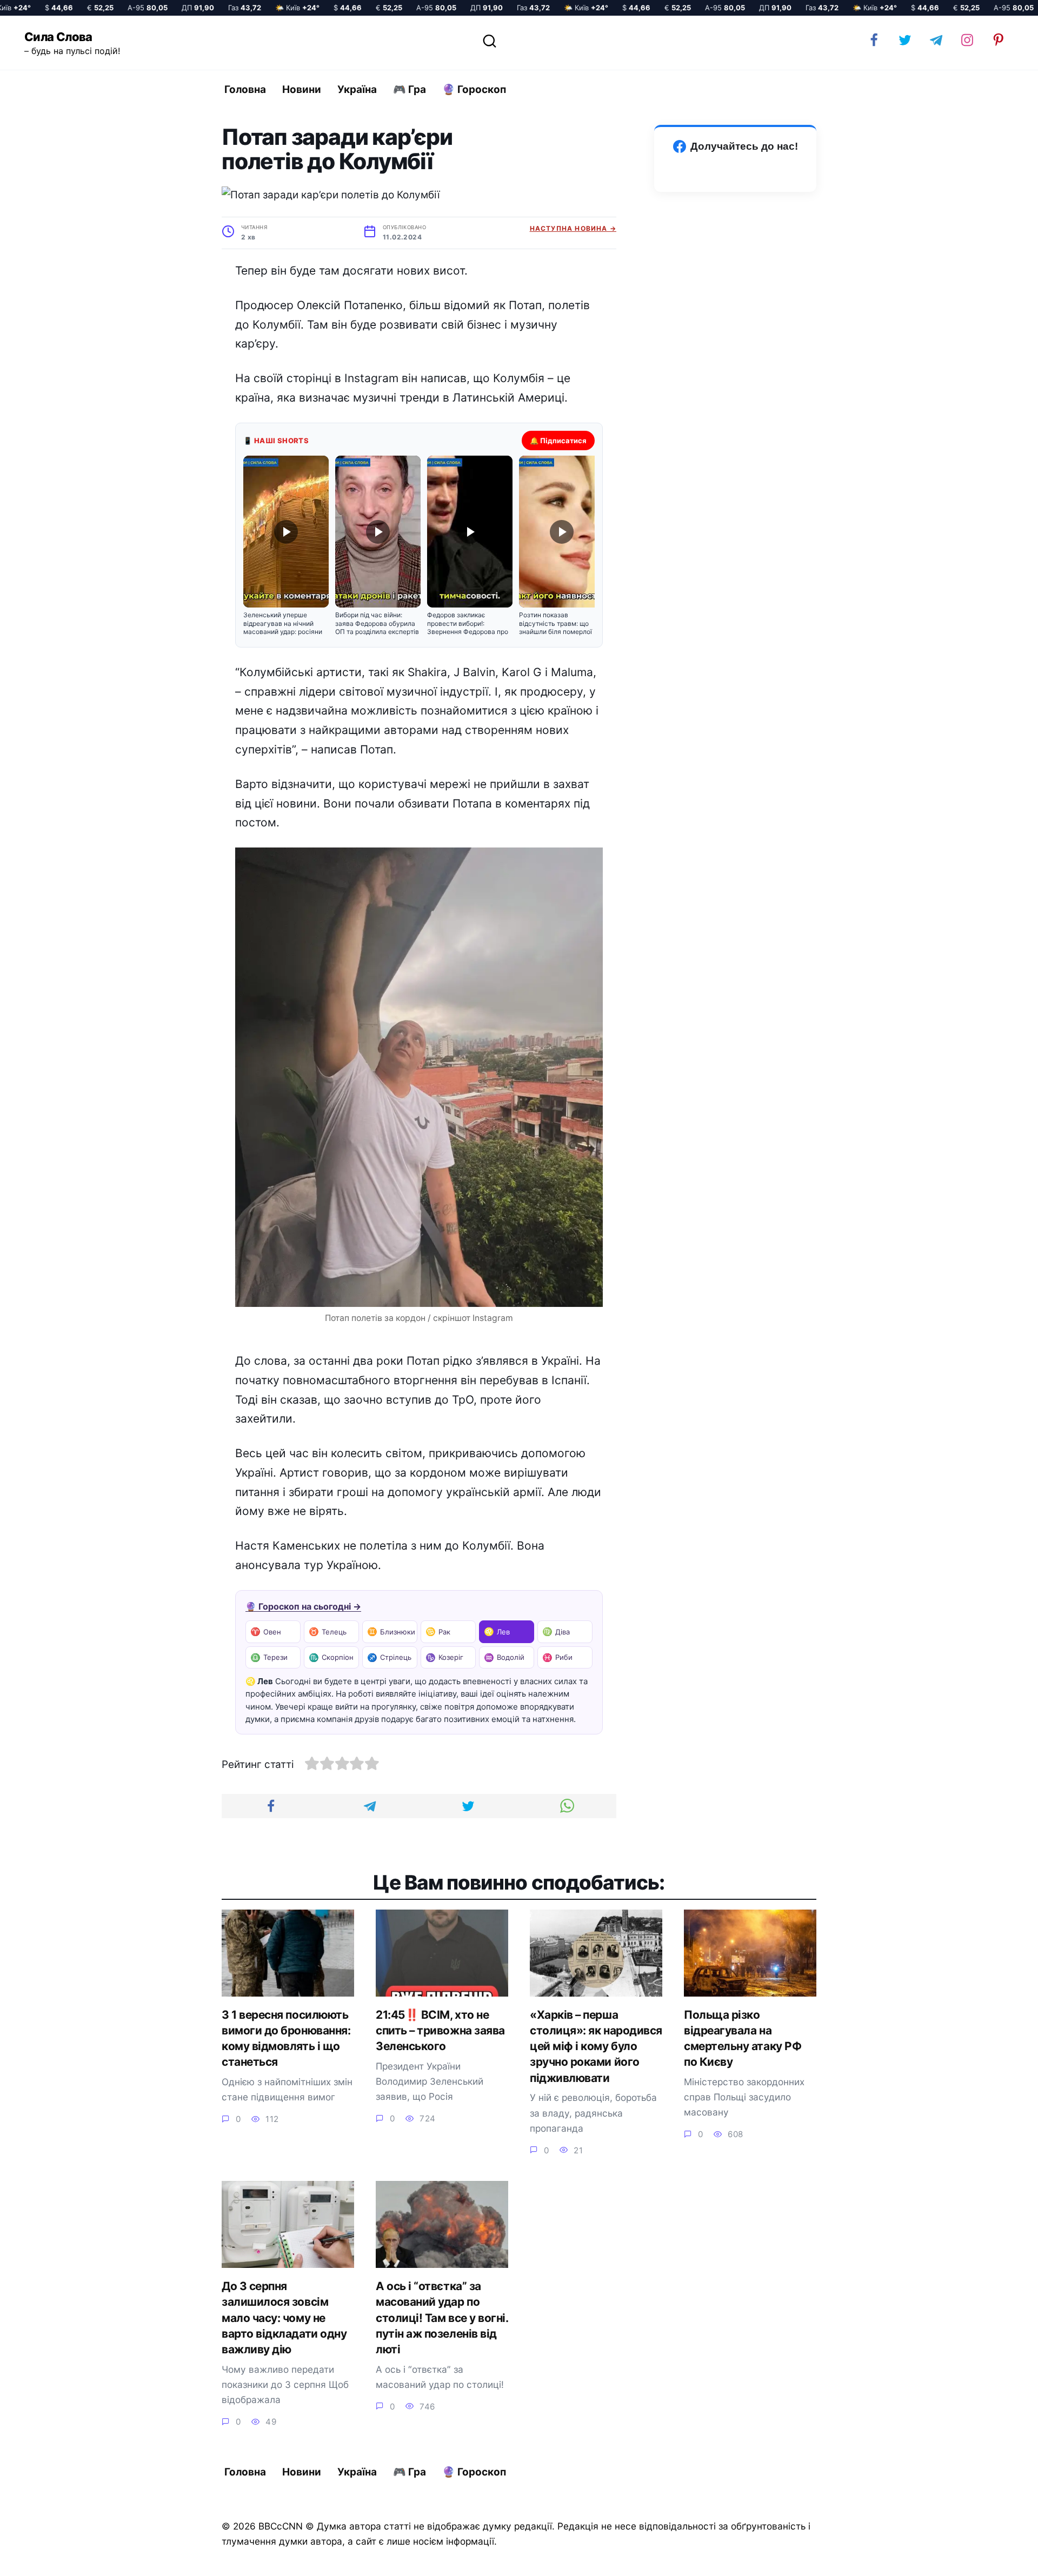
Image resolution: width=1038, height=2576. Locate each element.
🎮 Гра (410, 89)
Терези (269, 1657)
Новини (302, 89)
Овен (266, 1631)
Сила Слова (58, 37)
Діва (556, 1631)
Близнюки (391, 1631)
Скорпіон (331, 1657)
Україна (357, 89)
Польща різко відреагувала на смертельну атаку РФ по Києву (743, 2038)
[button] (286, 546)
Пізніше (1000, 2558)
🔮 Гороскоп (474, 89)
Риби (557, 1657)
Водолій (504, 1657)
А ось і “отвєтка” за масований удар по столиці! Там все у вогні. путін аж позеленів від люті (442, 2318)
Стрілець (389, 1657)
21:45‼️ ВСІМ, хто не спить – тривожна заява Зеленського (440, 2031)
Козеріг (444, 1657)
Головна (245, 89)
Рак (438, 1631)
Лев (497, 1631)
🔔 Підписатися (558, 441)
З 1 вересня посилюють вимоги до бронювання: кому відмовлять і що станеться (286, 2038)
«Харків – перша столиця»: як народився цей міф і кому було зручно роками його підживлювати (596, 2046)
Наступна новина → (573, 228)
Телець (328, 1631)
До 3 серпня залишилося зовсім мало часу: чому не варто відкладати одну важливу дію (284, 2318)
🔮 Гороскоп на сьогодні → (303, 1606)
